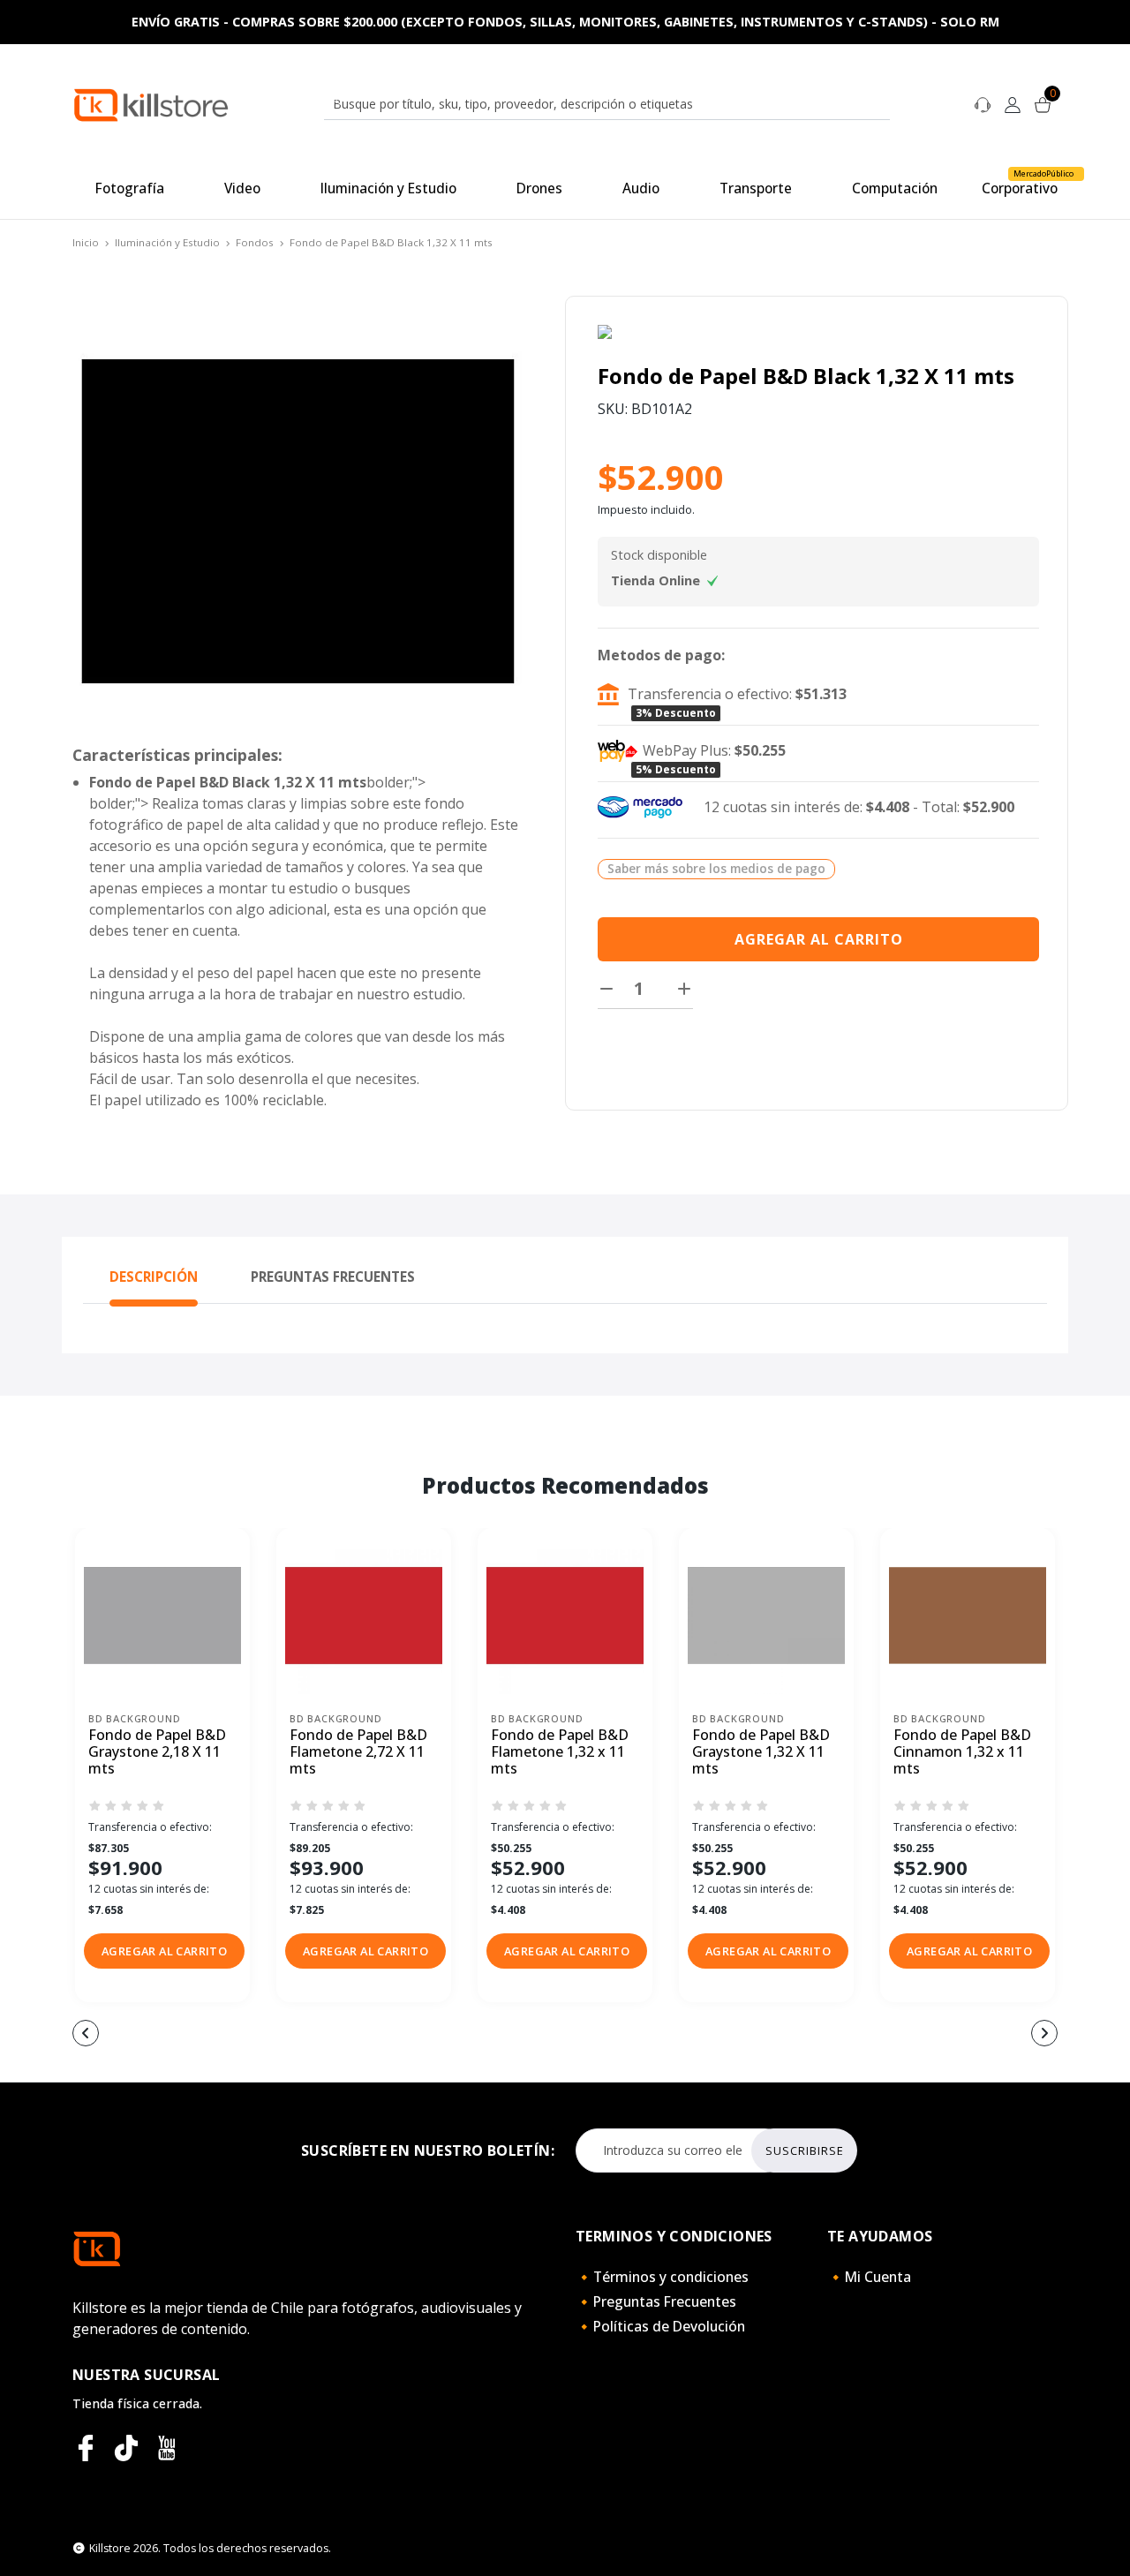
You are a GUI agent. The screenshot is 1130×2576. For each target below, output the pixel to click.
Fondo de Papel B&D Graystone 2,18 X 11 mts (157, 1752)
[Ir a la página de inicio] (151, 104)
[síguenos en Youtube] (167, 2448)
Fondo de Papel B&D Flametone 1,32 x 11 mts (560, 1752)
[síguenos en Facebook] (86, 2448)
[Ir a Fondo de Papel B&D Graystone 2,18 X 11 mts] (162, 1616)
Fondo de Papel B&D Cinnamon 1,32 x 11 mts (962, 1752)
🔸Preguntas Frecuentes (656, 2301)
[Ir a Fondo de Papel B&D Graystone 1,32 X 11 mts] (766, 1616)
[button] (164, 1951)
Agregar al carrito (819, 939)
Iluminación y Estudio (167, 242)
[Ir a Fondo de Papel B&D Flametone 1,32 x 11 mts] (565, 1616)
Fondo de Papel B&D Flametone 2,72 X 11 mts (358, 1752)
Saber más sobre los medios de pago (716, 868)
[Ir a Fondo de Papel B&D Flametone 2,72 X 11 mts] (364, 1616)
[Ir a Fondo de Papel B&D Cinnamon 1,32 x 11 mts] (968, 1616)
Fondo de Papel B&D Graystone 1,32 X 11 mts (761, 1752)
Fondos (255, 242)
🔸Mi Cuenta (869, 2277)
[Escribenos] (983, 103)
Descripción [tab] (154, 1277)
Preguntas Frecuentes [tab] (333, 1277)
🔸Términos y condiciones (662, 2277)
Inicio (86, 242)
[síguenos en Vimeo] (126, 2448)
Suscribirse (805, 2150)
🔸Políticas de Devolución (660, 2326)
